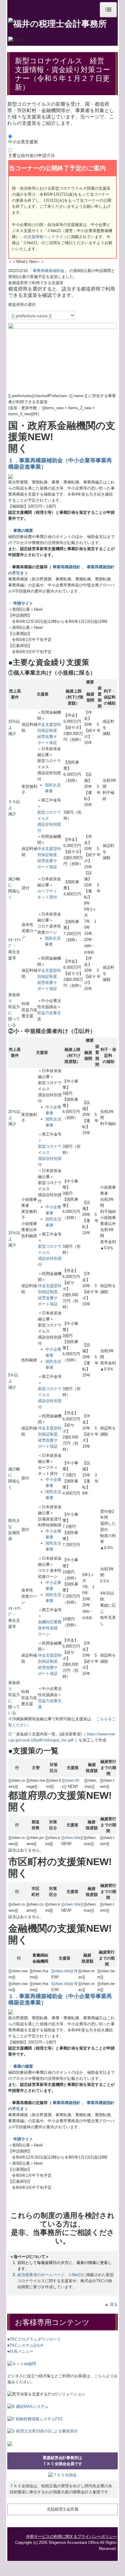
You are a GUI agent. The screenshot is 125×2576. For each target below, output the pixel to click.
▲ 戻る (111, 2304)
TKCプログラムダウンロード (35, 2339)
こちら (100, 2376)
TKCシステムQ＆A (25, 2345)
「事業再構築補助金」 (49, 271)
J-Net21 (75, 2275)
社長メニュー (20, 2351)
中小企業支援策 (23, 142)
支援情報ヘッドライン (47, 237)
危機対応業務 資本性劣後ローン (50, 1628)
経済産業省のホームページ (41, 2275)
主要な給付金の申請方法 (32, 155)
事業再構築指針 (67, 567)
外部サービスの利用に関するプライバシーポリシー (71, 2536)
